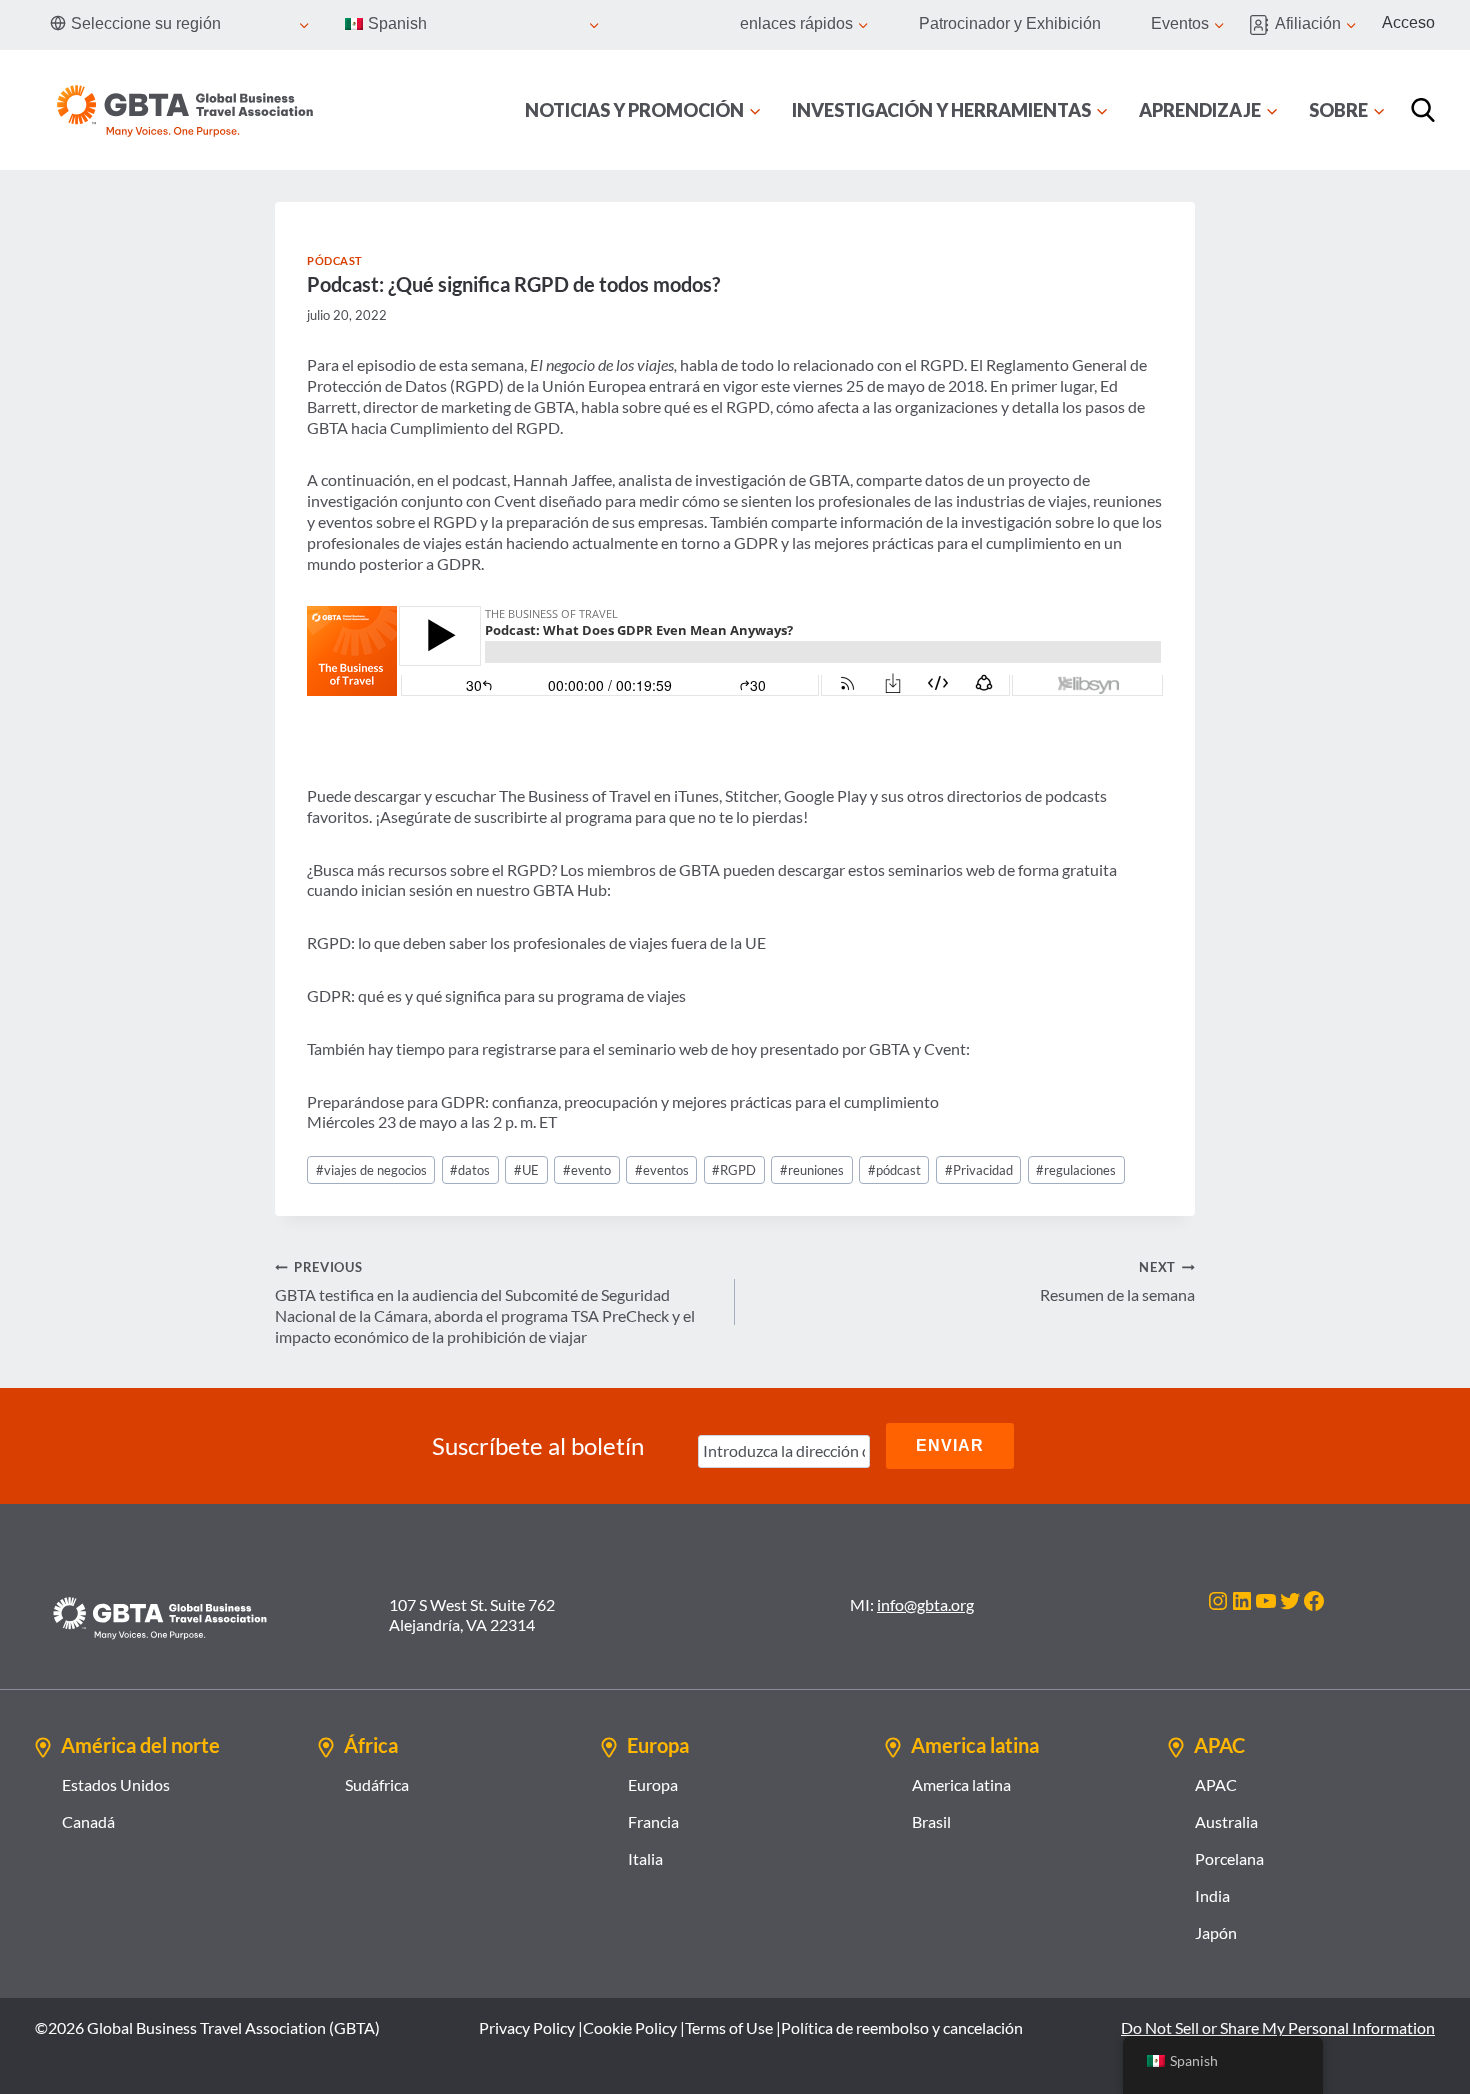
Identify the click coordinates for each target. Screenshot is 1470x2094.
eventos (662, 1170)
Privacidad (979, 1170)
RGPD (734, 1170)
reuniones (812, 1170)
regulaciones (1076, 1170)
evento (587, 1170)
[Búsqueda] (1423, 110)
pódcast (894, 1170)
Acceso (1408, 22)
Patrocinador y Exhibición (1010, 23)
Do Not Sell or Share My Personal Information (1278, 2027)
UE (526, 1170)
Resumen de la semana (1117, 1281)
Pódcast (335, 260)
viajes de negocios (371, 1170)
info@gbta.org (925, 1604)
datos (470, 1170)
